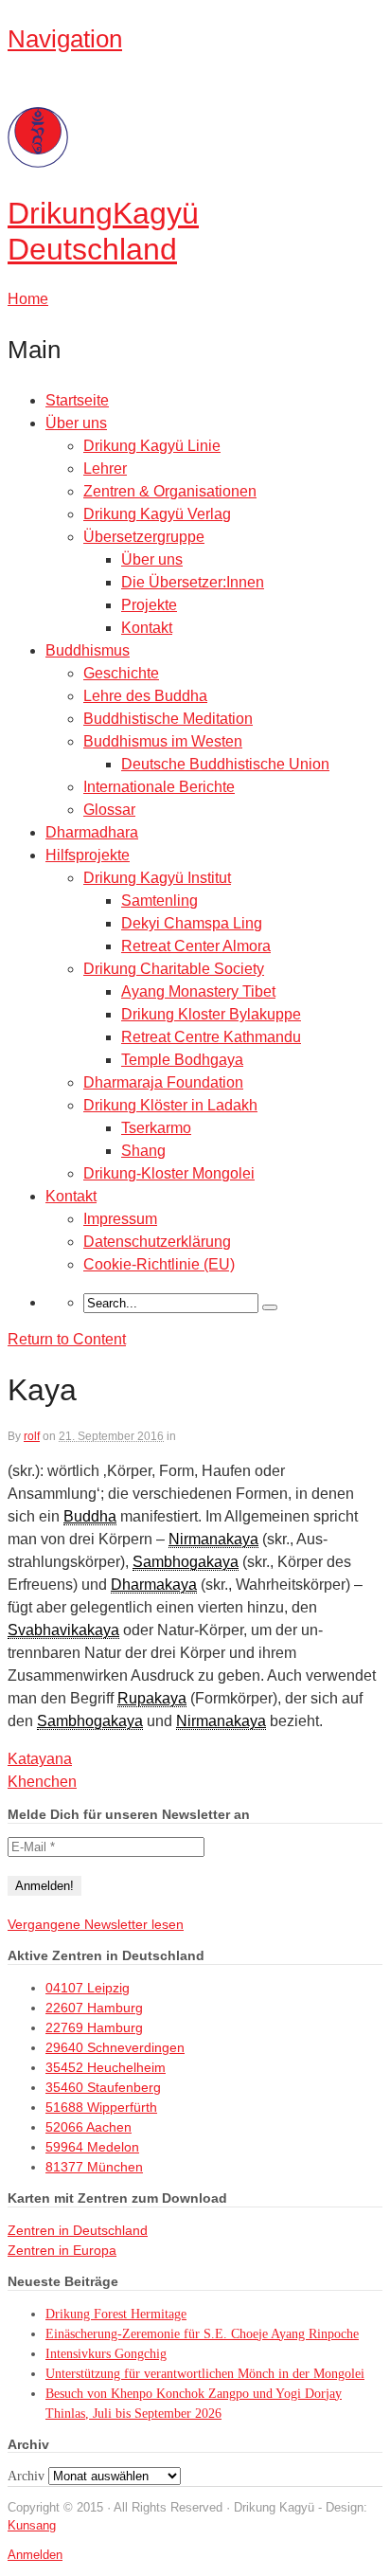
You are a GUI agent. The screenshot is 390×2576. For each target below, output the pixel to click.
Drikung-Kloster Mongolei (169, 1173)
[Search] (270, 1307)
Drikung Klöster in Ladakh (170, 1105)
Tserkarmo (156, 1128)
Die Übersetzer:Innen (193, 582)
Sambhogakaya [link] (186, 1562)
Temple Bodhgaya (182, 1060)
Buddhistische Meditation (168, 719)
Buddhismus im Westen (163, 741)
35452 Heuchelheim (106, 2067)
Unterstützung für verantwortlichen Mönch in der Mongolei (205, 2374)
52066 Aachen (89, 2127)
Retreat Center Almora (196, 946)
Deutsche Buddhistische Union (225, 764)
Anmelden (35, 2555)
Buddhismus (88, 650)
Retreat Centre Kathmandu (211, 1037)
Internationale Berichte (159, 787)
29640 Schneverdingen (115, 2047)
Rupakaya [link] (152, 1698)
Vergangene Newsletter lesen (96, 1924)
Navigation (65, 39)
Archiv (26, 2476)
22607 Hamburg (94, 2008)
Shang (143, 1151)
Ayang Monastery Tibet (198, 991)
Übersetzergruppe (144, 537)
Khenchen (42, 1782)
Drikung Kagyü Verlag (157, 514)
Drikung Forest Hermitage (116, 2314)
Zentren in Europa (62, 2250)
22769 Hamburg (94, 2027)
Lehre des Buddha (145, 696)
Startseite (77, 400)
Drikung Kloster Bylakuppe (211, 1014)
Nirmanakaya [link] (213, 1539)
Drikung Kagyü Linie (152, 446)
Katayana (40, 1759)
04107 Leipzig (88, 1988)
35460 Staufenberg (103, 2087)
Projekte (149, 605)
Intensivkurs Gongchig (106, 2354)
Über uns (76, 423)
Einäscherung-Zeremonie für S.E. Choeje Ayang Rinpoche (202, 2334)
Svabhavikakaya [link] (63, 1630)
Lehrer (105, 468)
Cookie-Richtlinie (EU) (159, 1264)
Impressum (120, 1219)
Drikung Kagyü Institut (157, 878)
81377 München (94, 2167)
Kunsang (32, 2525)
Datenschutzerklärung (157, 1242)
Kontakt (147, 628)
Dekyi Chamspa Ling (192, 923)
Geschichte (121, 673)
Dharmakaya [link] (154, 1585)
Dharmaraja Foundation (163, 1082)
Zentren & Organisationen (170, 491)
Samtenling (160, 901)
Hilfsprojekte (88, 855)
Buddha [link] (90, 1516)
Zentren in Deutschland (78, 2230)
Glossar (109, 810)
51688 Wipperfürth (101, 2107)
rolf (32, 1436)
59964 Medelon (92, 2147)
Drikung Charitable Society (174, 969)
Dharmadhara (92, 832)
